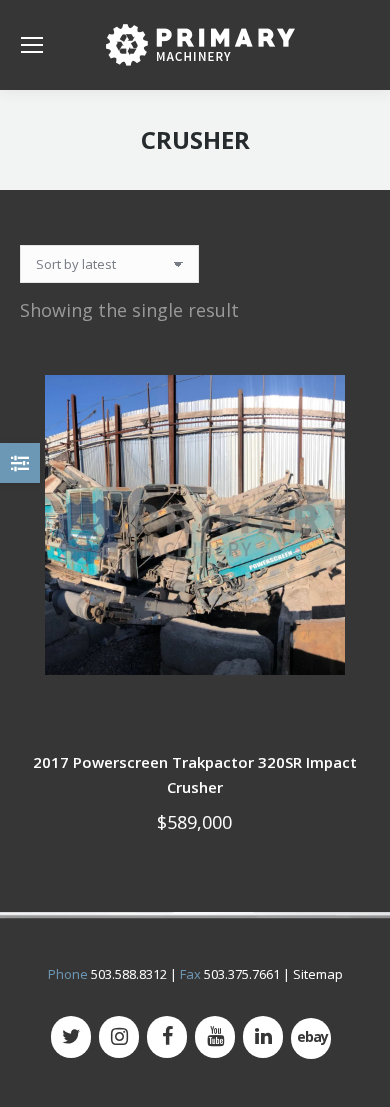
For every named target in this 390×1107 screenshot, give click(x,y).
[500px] (311, 1038)
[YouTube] (215, 1037)
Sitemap (318, 974)
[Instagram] (119, 1037)
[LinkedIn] (263, 1037)
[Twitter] (71, 1037)
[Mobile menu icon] (32, 45)
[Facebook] (167, 1037)
